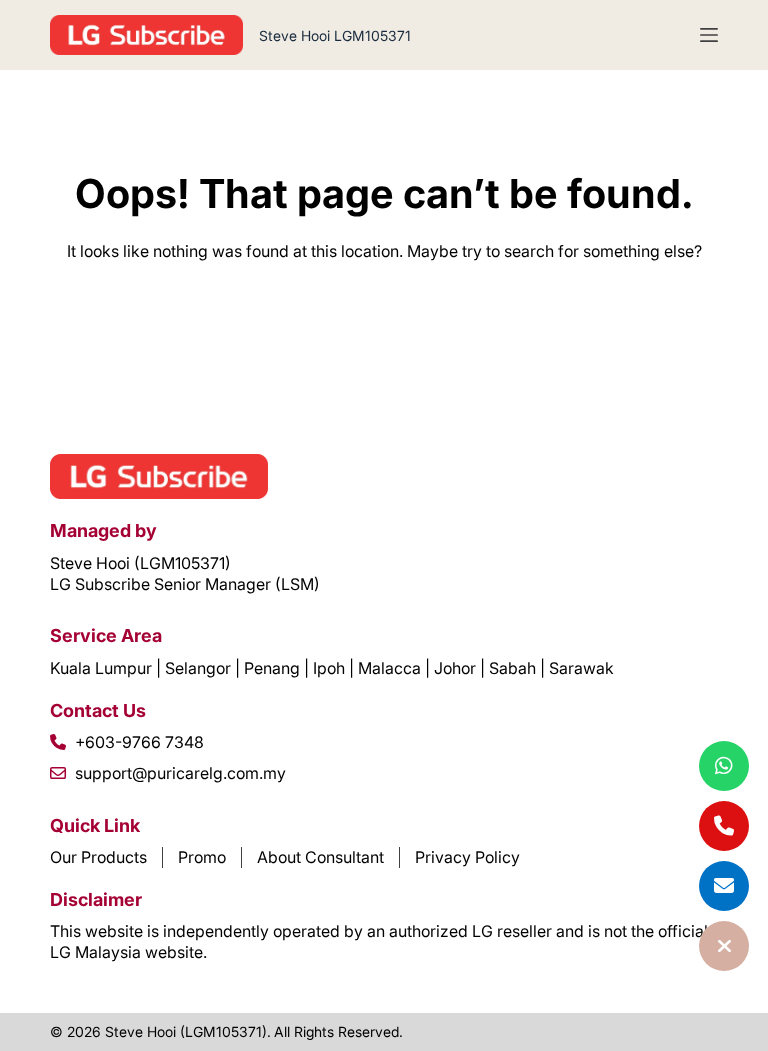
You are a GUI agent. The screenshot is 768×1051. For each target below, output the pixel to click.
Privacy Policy (467, 857)
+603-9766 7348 (139, 742)
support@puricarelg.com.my (180, 773)
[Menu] (709, 35)
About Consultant (320, 857)
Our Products (98, 857)
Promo (202, 857)
